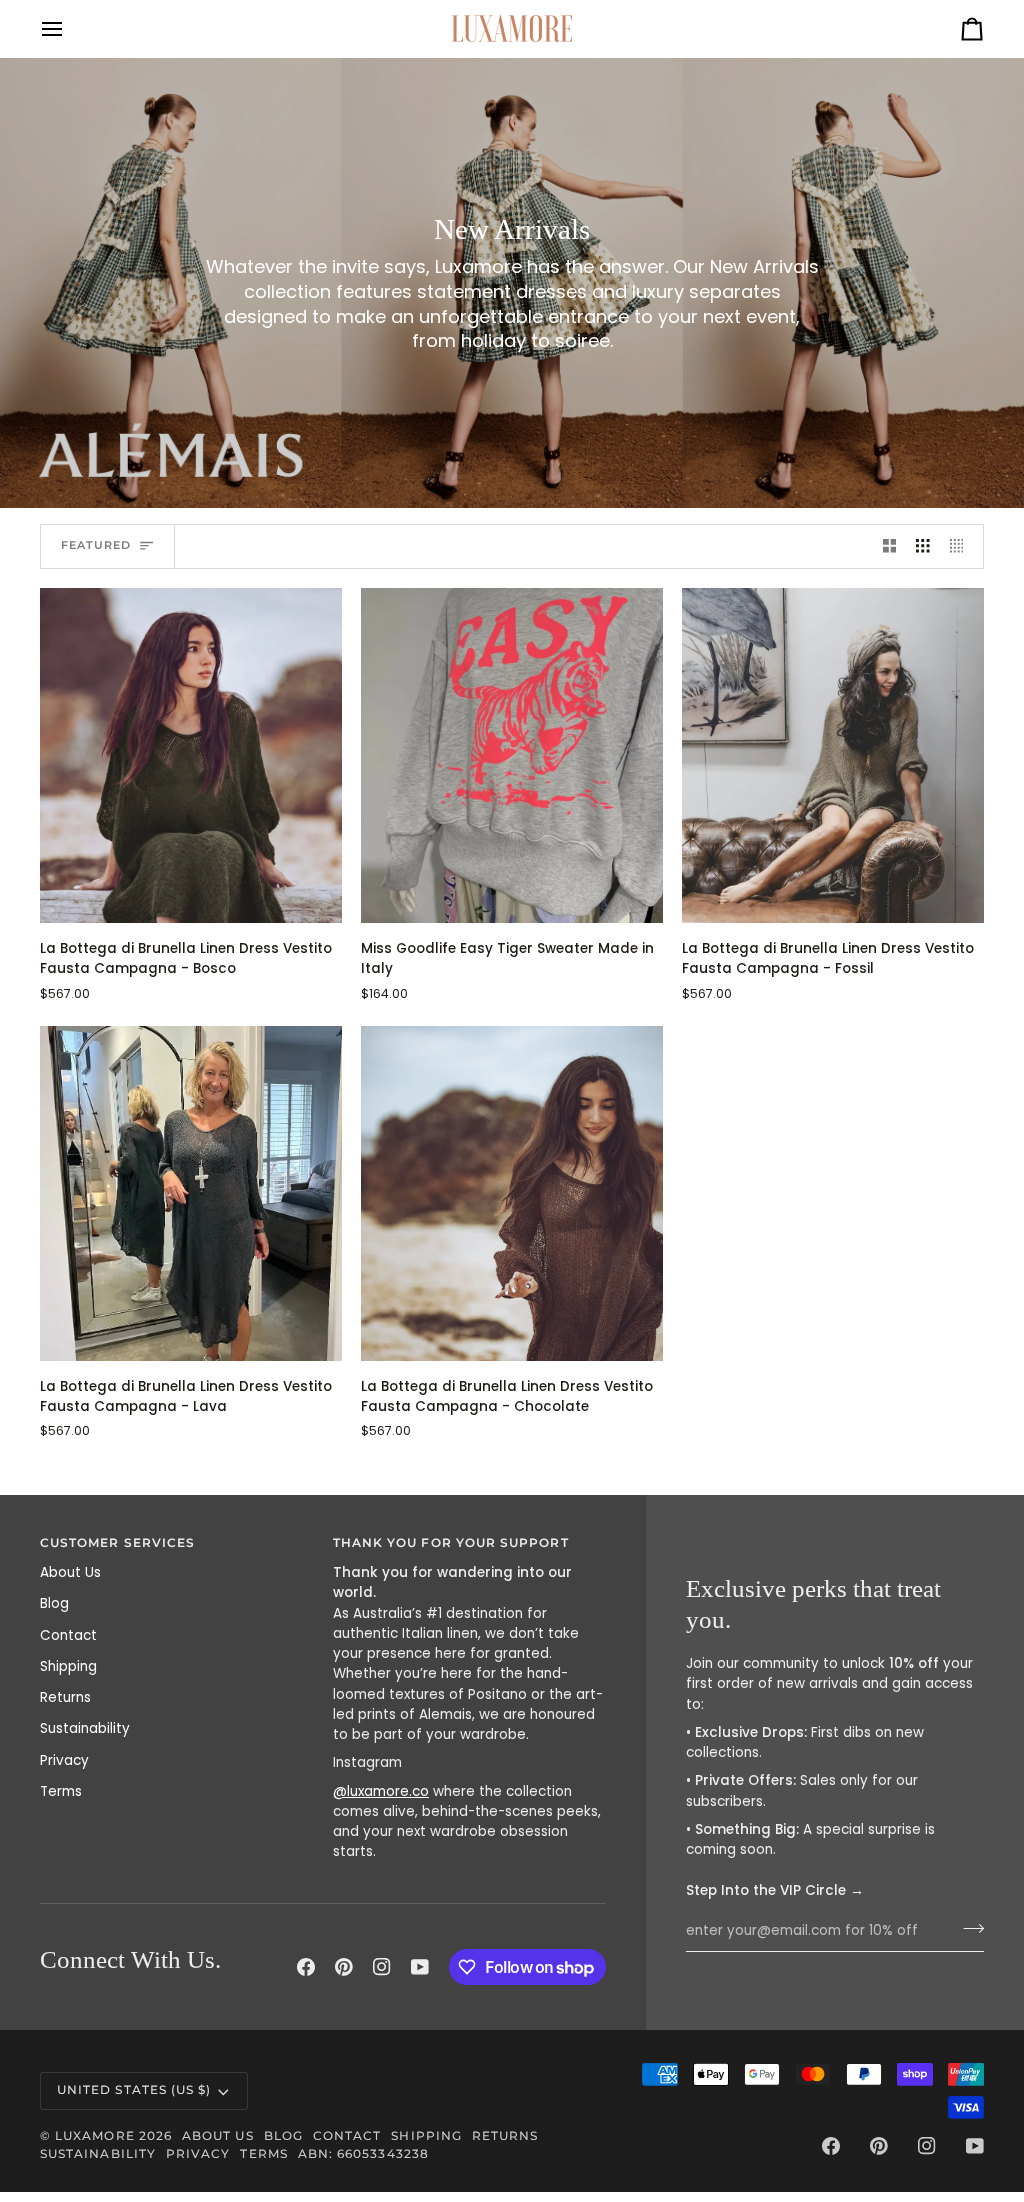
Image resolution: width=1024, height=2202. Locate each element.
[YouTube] (420, 1967)
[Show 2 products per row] (890, 546)
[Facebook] (306, 1967)
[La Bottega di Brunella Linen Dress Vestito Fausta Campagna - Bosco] (191, 755)
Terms (61, 1791)
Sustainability (85, 1728)
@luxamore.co (381, 1791)
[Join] (967, 1929)
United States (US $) (134, 2090)
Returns (65, 1697)
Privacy (64, 1760)
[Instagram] (382, 1967)
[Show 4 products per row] (962, 546)
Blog (54, 1603)
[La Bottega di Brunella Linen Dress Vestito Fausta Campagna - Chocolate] (512, 1193)
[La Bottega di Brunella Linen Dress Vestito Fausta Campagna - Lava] (191, 1193)
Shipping (68, 1666)
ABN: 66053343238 (363, 2154)
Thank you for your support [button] (451, 1543)
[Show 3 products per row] (923, 546)
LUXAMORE (95, 2136)
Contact (68, 1635)
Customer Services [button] (117, 1543)
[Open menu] (70, 28)
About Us (70, 1572)
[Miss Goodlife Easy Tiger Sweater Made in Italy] (512, 755)
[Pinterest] (344, 1967)
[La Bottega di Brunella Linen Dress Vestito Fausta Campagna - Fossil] (833, 755)
